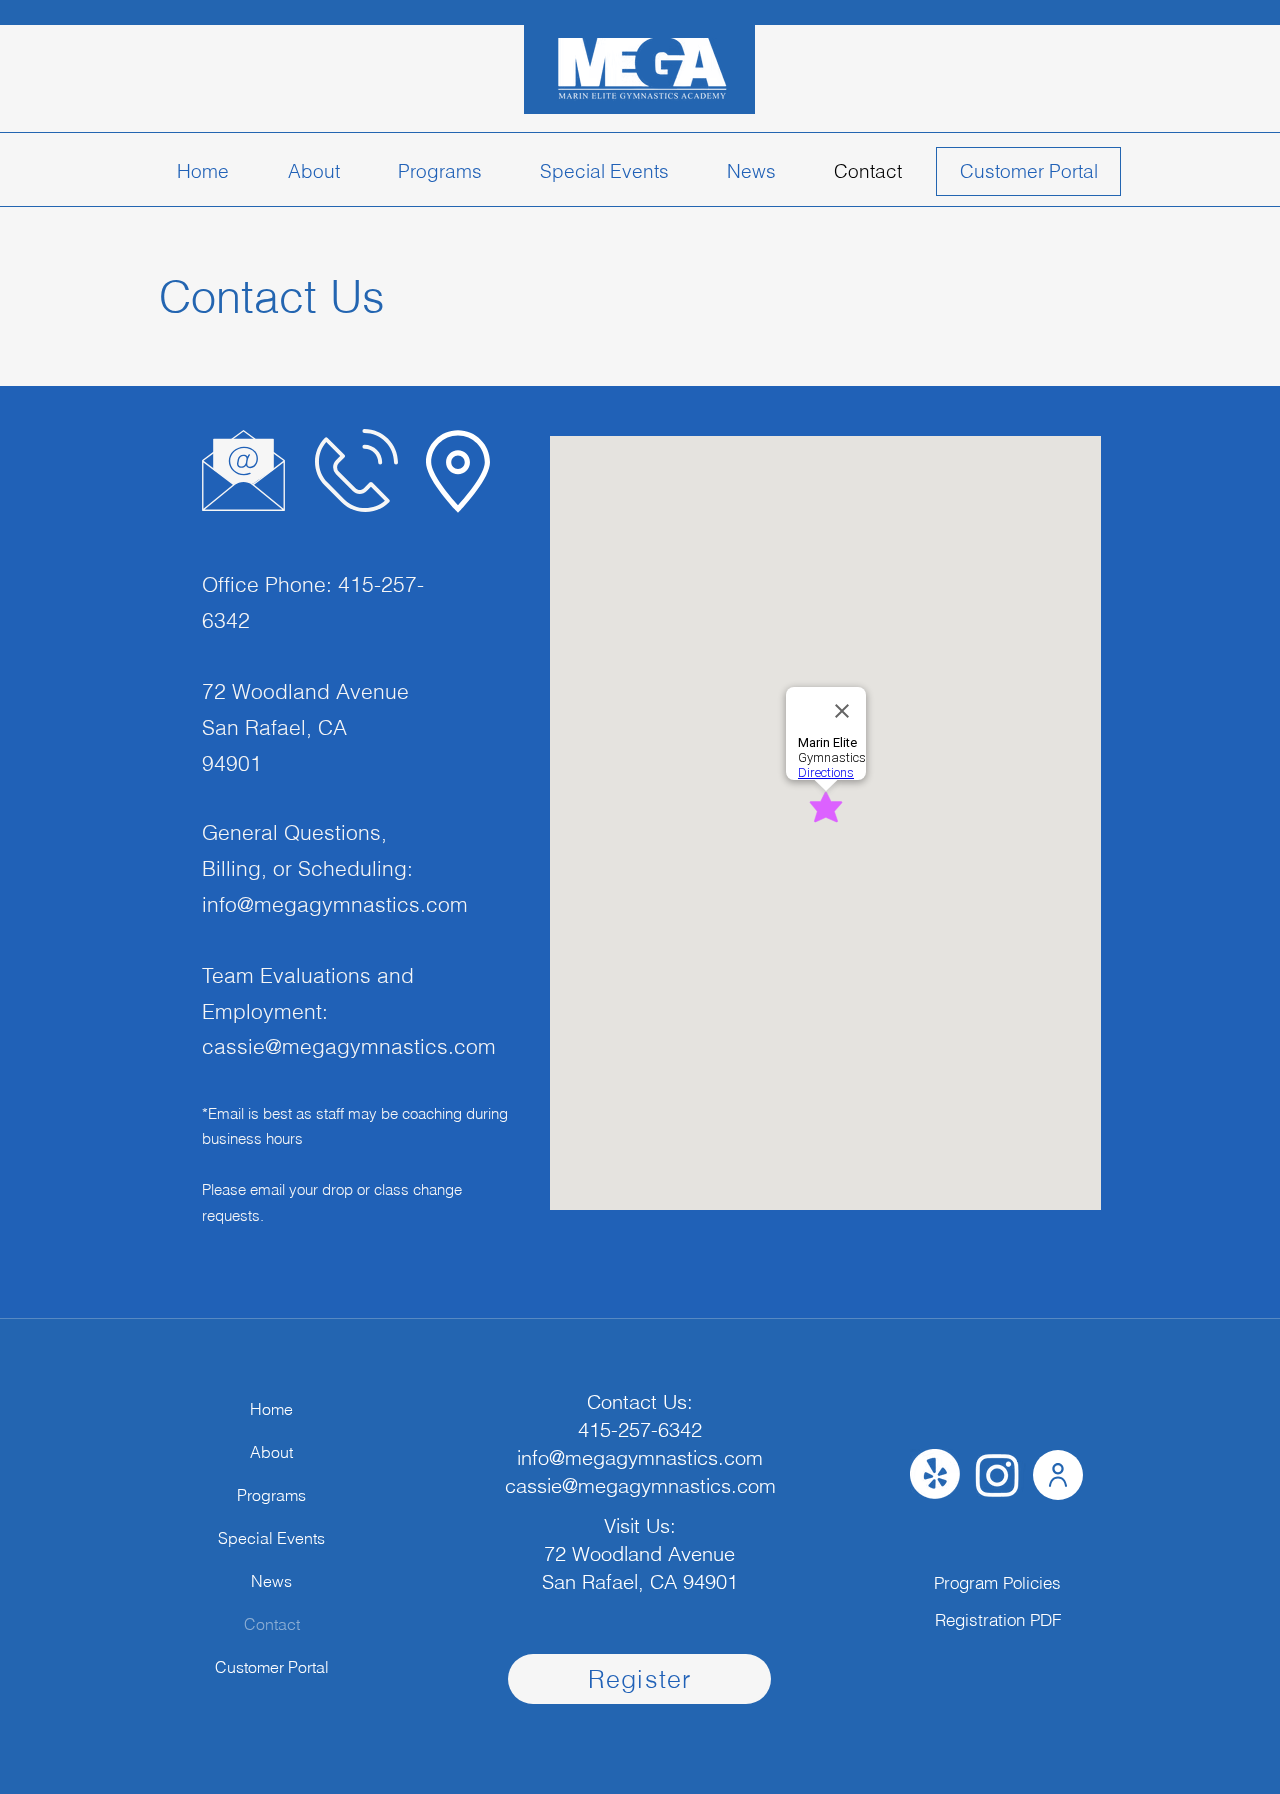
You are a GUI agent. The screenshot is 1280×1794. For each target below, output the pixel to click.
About (271, 1452)
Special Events (271, 1538)
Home (271, 1409)
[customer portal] (1028, 171)
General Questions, (294, 832)
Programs (271, 1495)
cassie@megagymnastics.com (349, 1046)
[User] (1058, 1475)
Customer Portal (272, 1667)
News (271, 1581)
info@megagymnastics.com (335, 904)
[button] (440, 171)
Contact (272, 1624)
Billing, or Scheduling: (307, 868)
